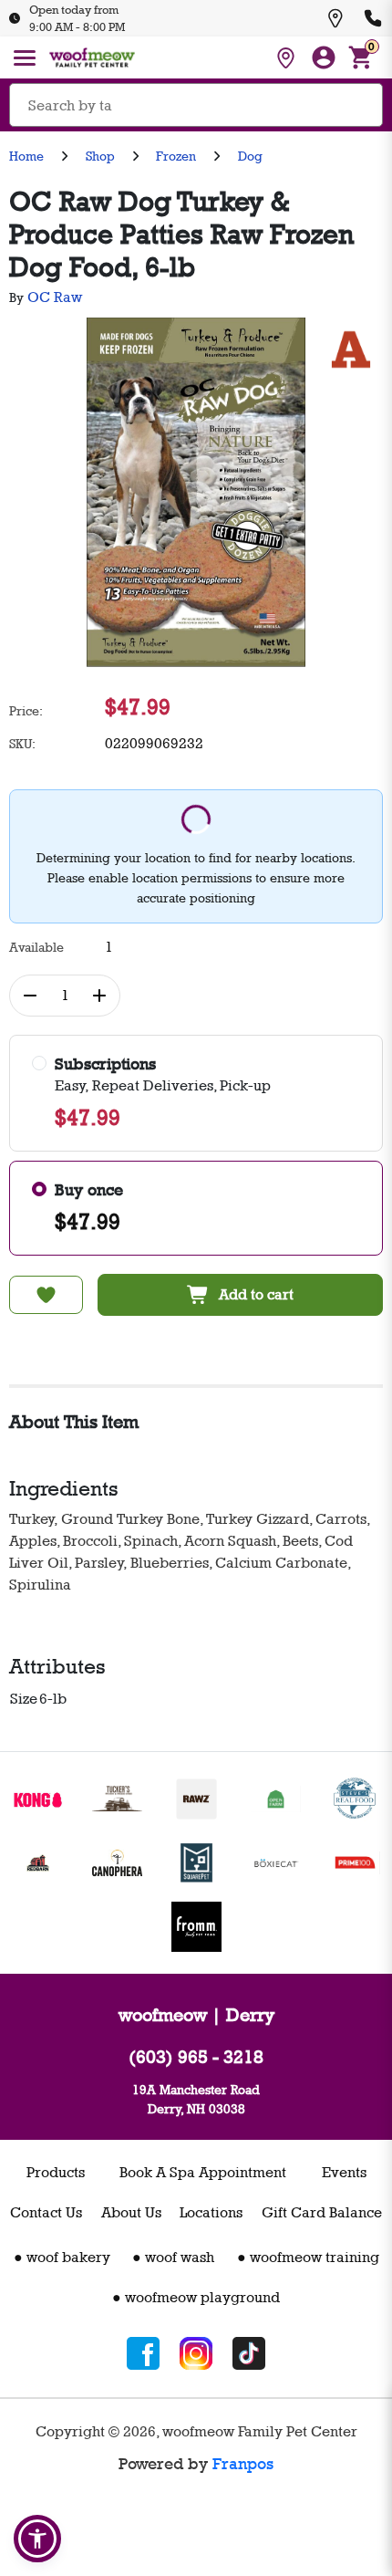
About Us (131, 2212)
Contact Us (46, 2212)
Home (26, 156)
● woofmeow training (308, 2257)
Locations (211, 2212)
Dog (250, 156)
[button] (37, 2539)
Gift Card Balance (322, 2212)
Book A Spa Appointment (203, 2172)
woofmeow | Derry (196, 2015)
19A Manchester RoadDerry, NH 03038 (196, 2099)
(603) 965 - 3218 (196, 2057)
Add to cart (256, 1294)
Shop (100, 156)
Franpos (243, 2464)
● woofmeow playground (196, 2297)
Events (344, 2172)
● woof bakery (62, 2257)
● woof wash (173, 2257)
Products (56, 2172)
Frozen (176, 156)
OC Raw (55, 297)
